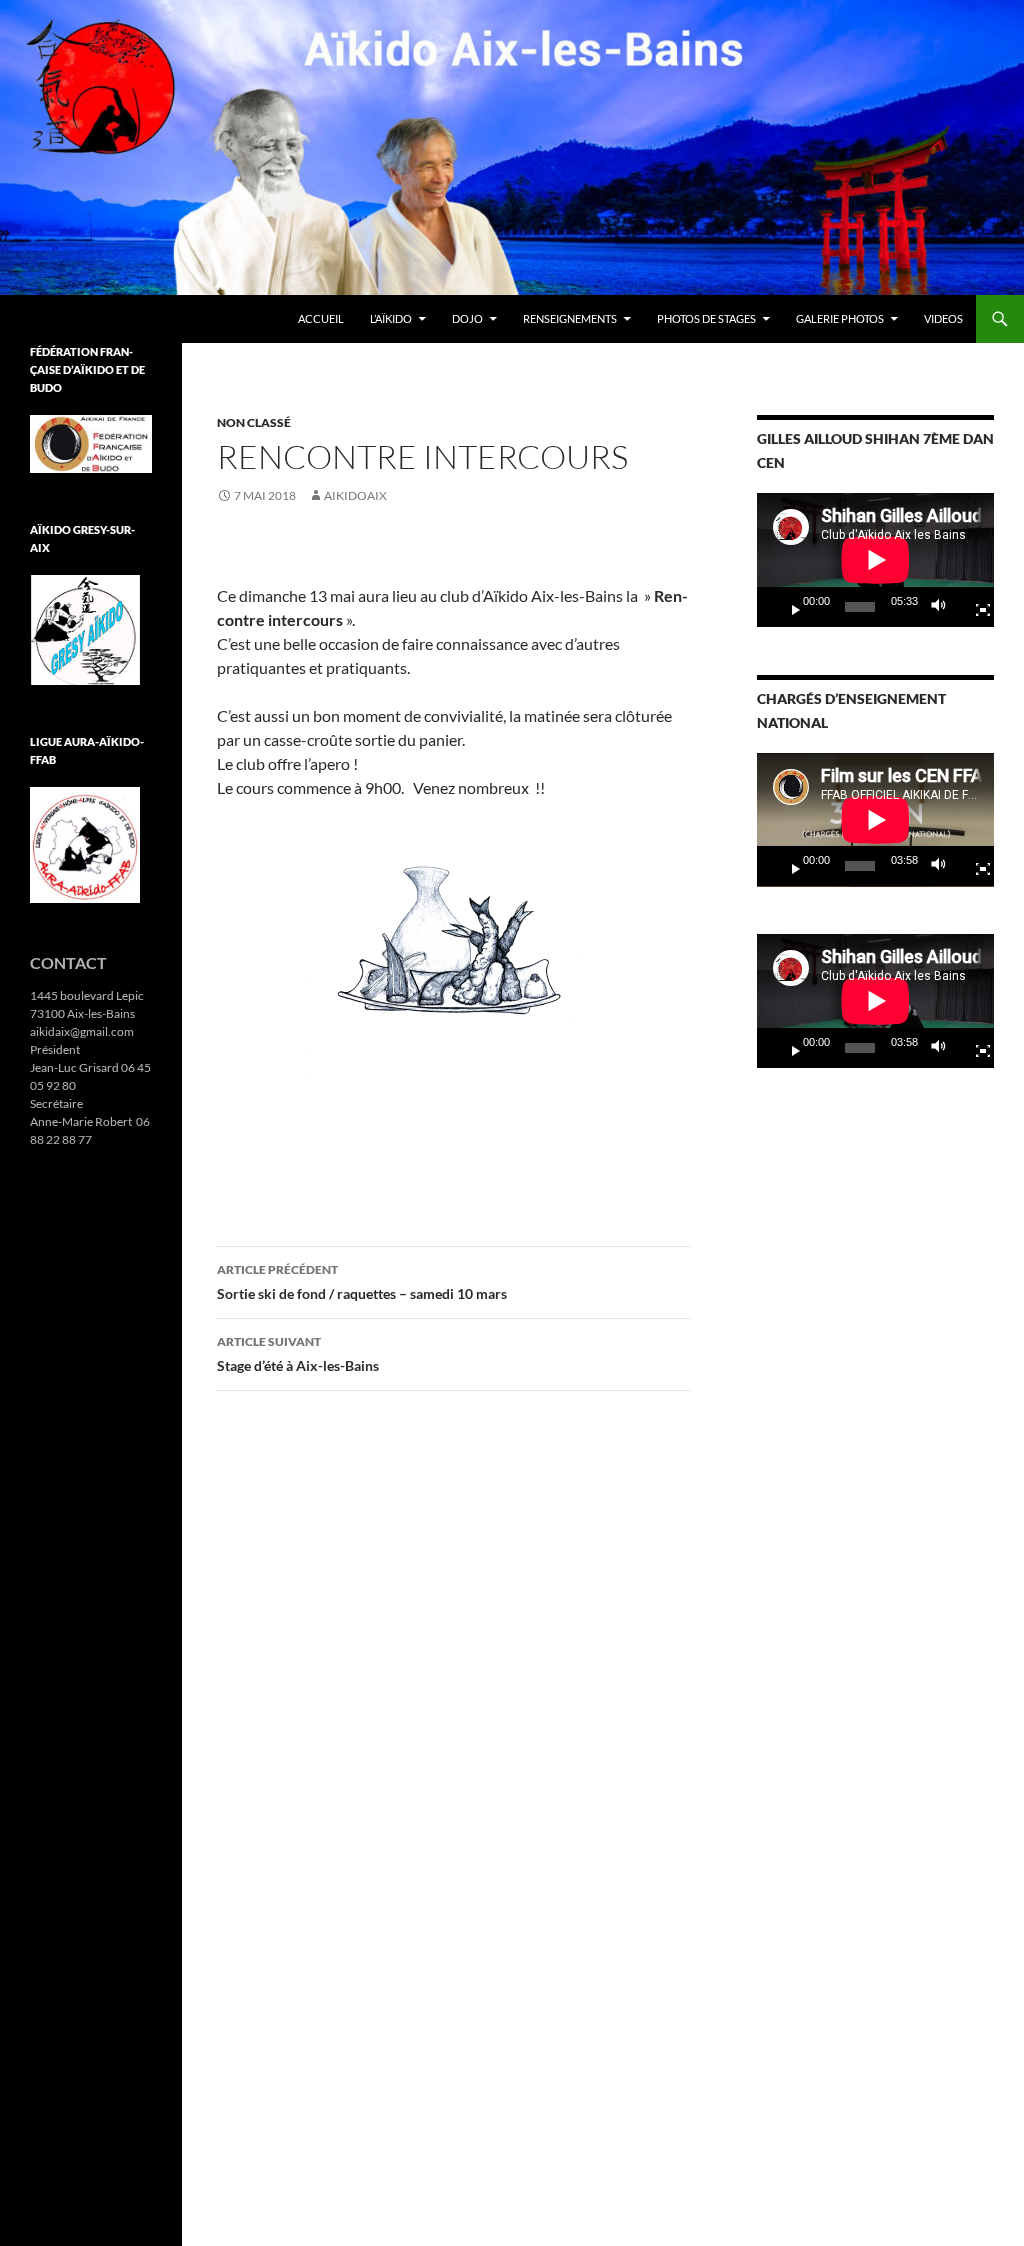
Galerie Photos (840, 318)
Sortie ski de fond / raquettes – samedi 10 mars (362, 1282)
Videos (943, 318)
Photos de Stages (706, 318)
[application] (875, 560)
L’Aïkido (391, 318)
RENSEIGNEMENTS (570, 318)
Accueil (321, 318)
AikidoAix (355, 495)
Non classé (254, 422)
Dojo (467, 318)
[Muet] (944, 607)
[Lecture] (788, 607)
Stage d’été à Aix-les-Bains (298, 1354)
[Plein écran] (975, 607)
